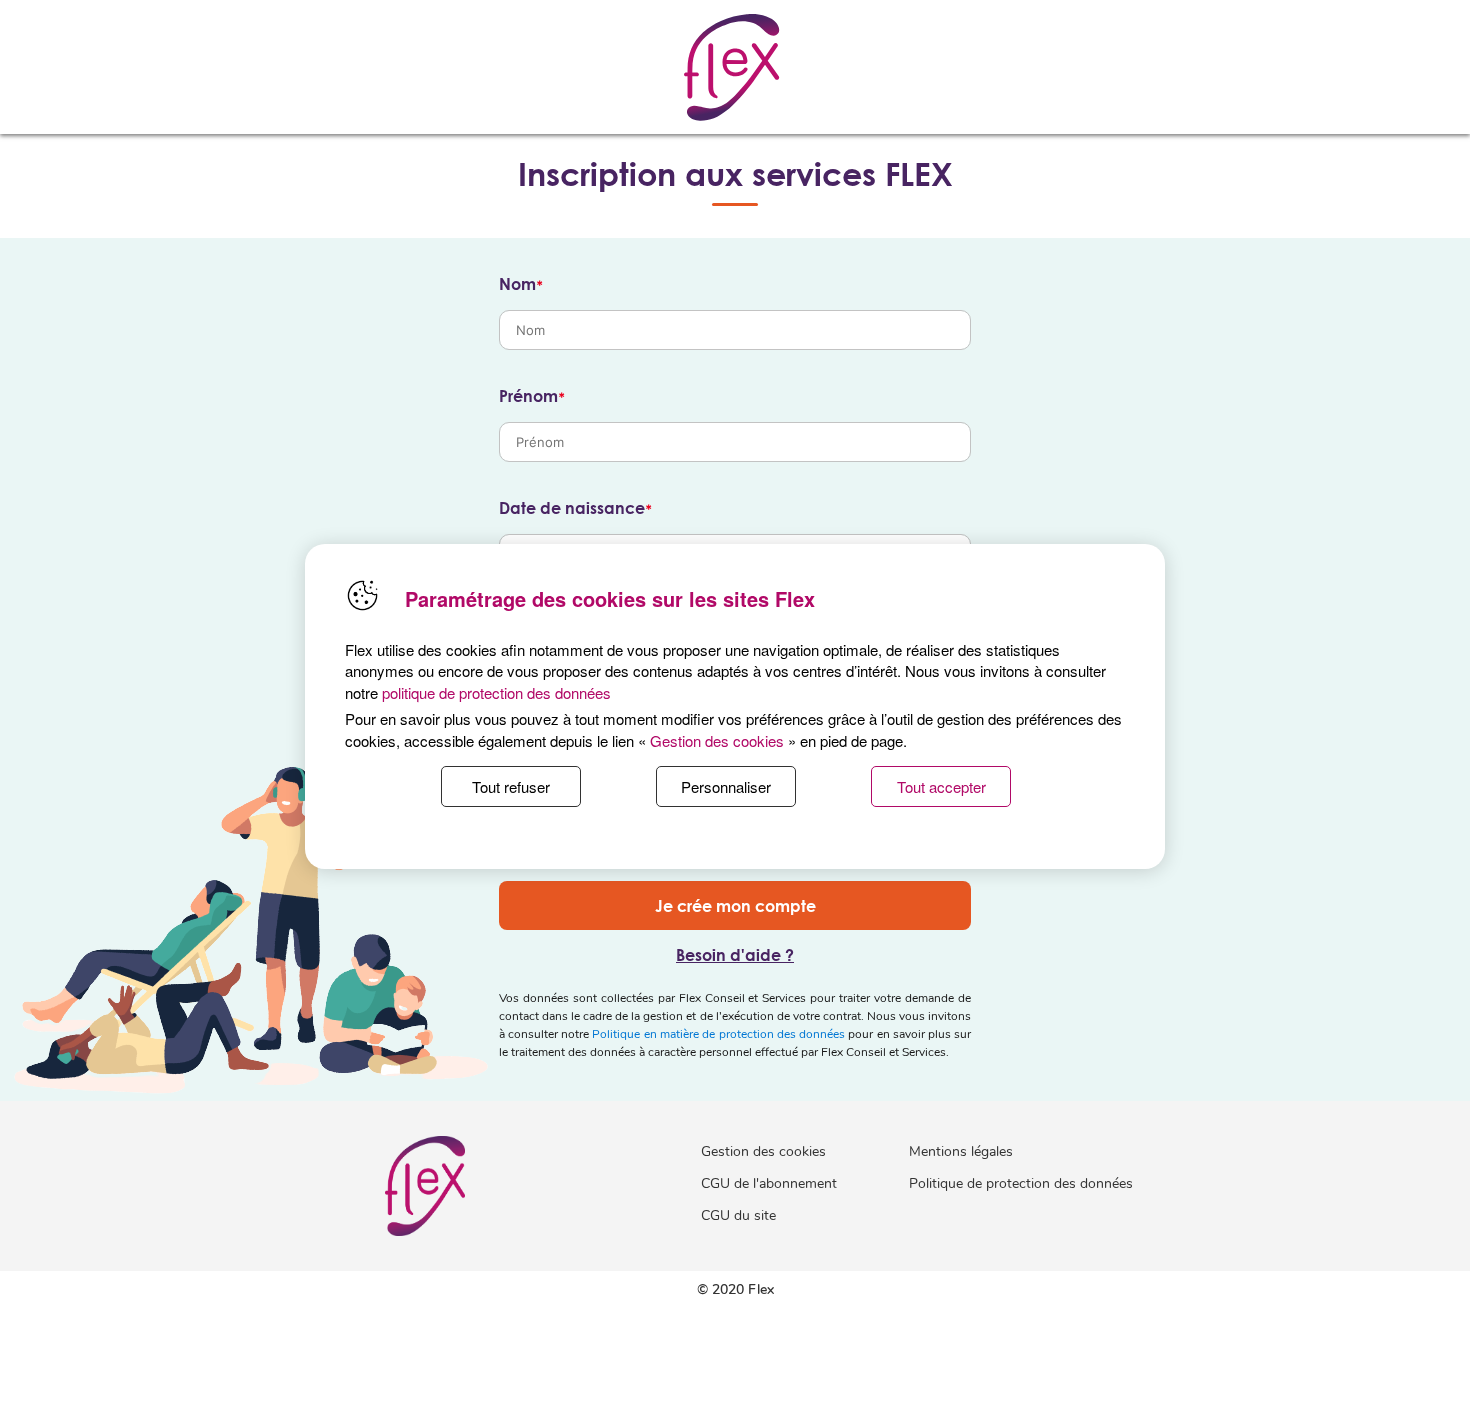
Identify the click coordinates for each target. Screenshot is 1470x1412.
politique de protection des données (496, 692)
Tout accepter (941, 786)
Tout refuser (511, 786)
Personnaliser (726, 786)
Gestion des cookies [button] (717, 740)
